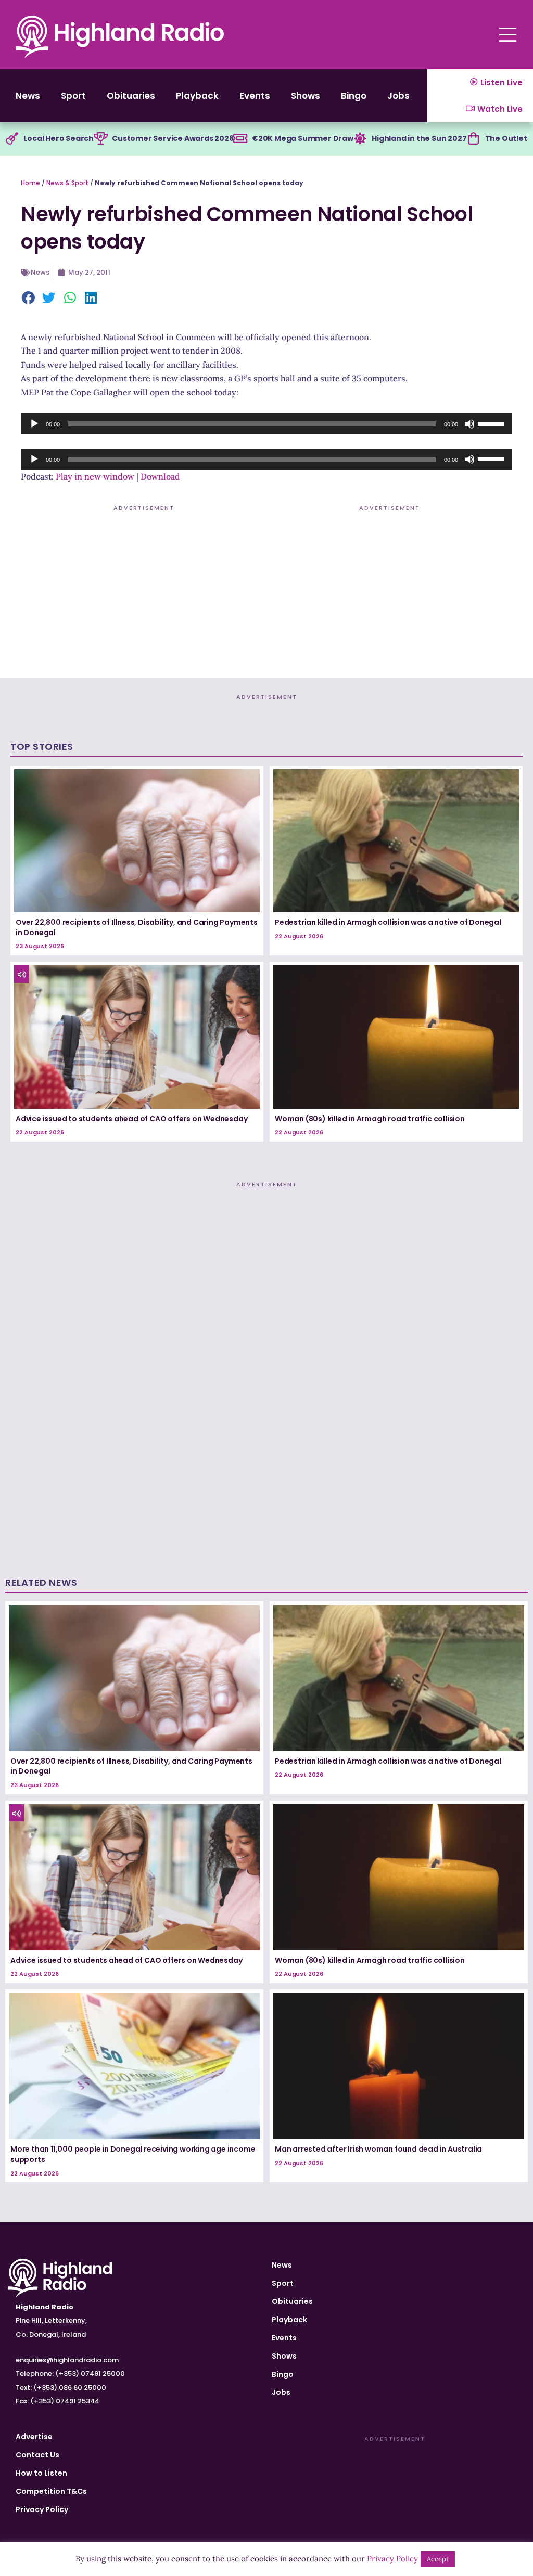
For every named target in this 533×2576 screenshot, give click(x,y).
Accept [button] (438, 2559)
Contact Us (37, 2455)
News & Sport (67, 183)
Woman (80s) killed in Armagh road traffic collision (370, 1119)
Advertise (34, 2437)
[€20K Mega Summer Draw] (240, 139)
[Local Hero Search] (12, 139)
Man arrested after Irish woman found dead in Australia (378, 2149)
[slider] (492, 423)
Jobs (398, 96)
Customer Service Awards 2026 (173, 138)
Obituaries (131, 96)
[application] (266, 424)
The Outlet (506, 138)
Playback (197, 96)
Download (160, 476)
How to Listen (41, 2473)
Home (30, 183)
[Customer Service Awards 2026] (100, 139)
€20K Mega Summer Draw (303, 138)
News (28, 96)
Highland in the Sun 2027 (419, 138)
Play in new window (95, 476)
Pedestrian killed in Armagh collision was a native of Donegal (388, 922)
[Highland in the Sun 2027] (360, 139)
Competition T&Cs (51, 2491)
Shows (306, 96)
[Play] (34, 424)
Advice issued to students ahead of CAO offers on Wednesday (131, 1119)
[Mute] (469, 424)
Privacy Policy (42, 2509)
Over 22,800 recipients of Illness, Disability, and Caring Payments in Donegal (137, 927)
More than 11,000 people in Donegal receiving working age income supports (133, 2154)
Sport (73, 96)
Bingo (354, 96)
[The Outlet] (474, 139)
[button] (29, 299)
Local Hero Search (59, 138)
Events (255, 96)
